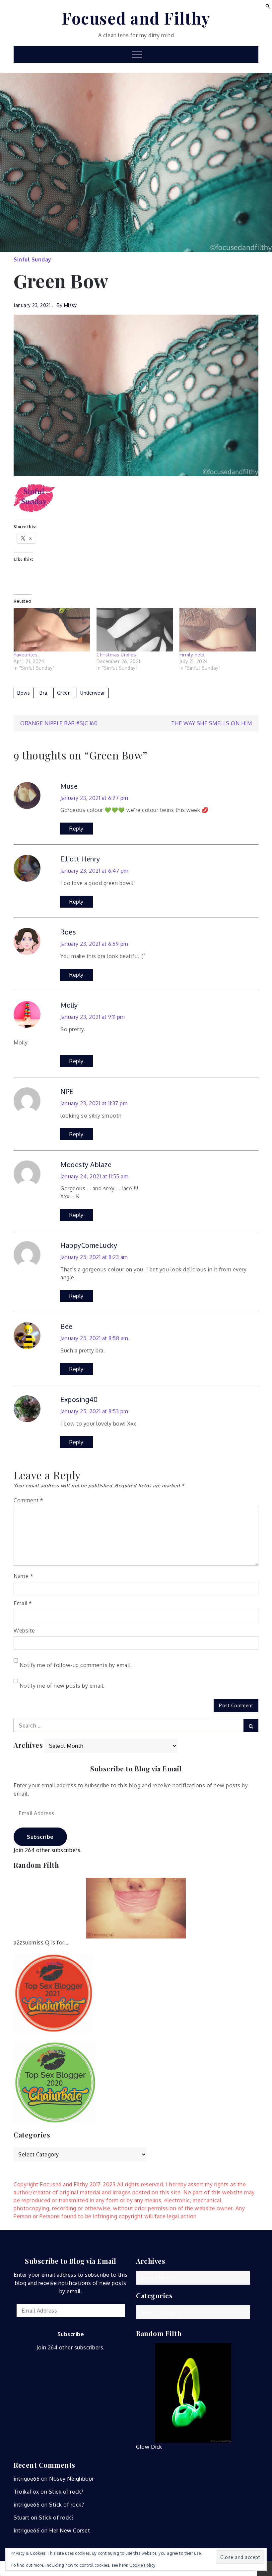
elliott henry (80, 859)
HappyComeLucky (89, 1245)
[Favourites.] (52, 630)
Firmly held (192, 655)
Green (64, 693)
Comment (29, 1500)
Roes (68, 932)
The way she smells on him (212, 723)
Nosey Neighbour (71, 2479)
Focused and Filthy (136, 18)
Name (23, 1576)
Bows (24, 693)
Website (24, 1631)
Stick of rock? (66, 2492)
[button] (268, 6)
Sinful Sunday (33, 259)
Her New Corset (69, 2530)
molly (69, 1005)
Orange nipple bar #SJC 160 (59, 723)
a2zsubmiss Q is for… (41, 1942)
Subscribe (40, 1837)
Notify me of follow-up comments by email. (76, 1665)
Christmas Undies (116, 655)
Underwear (93, 693)
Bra (43, 693)
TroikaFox (26, 2492)
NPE (67, 1091)
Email (23, 1603)
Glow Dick (149, 2447)
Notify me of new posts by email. (62, 1686)
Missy (70, 305)
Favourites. (26, 655)
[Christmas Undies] (135, 630)
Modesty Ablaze (86, 1164)
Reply (76, 829)
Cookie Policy (142, 2565)
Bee (67, 1326)
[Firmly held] (218, 630)
